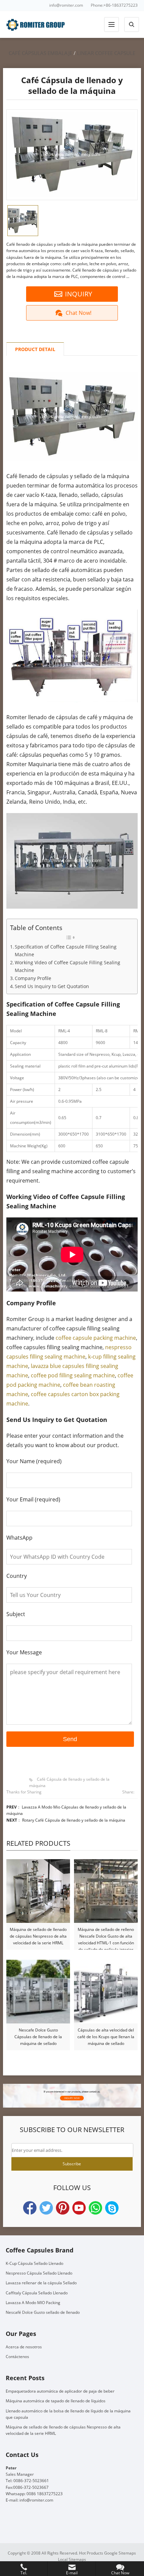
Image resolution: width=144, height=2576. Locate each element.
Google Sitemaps (120, 2553)
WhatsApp (95, 2208)
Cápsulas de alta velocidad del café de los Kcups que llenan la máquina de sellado (106, 2037)
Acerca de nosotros (24, 2347)
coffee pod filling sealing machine (73, 1375)
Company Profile (33, 978)
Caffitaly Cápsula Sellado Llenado (37, 2293)
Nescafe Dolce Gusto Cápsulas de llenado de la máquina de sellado (38, 2037)
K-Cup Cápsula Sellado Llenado (34, 2263)
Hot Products (91, 2553)
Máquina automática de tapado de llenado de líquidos (56, 2401)
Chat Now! (79, 313)
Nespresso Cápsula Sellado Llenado (39, 2273)
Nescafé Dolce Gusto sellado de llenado (43, 2312)
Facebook (30, 2208)
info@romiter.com (66, 5)
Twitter (46, 2208)
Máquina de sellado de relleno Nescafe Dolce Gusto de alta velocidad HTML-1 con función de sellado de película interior (106, 1936)
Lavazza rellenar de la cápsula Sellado (41, 2283)
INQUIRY (79, 294)
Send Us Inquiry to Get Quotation (52, 986)
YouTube (79, 2208)
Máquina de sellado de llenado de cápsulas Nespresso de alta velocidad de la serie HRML (38, 1936)
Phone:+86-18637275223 (114, 5)
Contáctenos (17, 2357)
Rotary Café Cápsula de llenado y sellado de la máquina (74, 1820)
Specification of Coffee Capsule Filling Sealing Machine (66, 951)
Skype (112, 2208)
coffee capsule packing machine (96, 1338)
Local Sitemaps (72, 2559)
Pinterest (63, 2208)
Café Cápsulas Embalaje (41, 53)
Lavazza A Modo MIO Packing (33, 2303)
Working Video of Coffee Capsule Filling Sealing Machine (67, 966)
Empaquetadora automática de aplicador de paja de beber (60, 2391)
